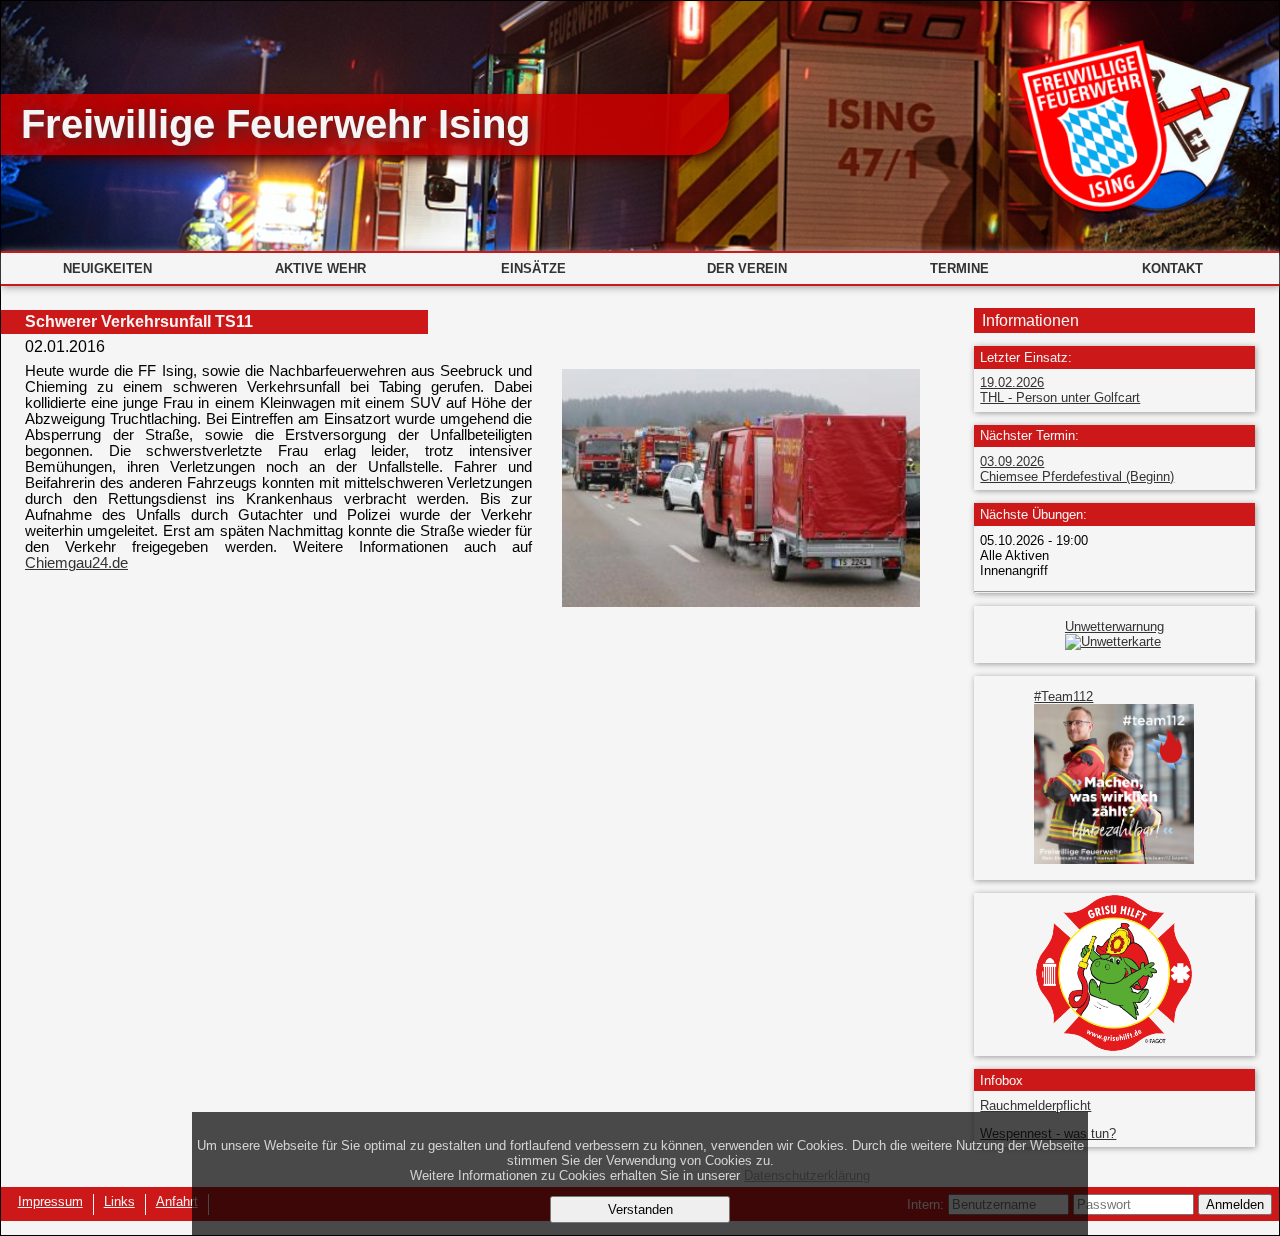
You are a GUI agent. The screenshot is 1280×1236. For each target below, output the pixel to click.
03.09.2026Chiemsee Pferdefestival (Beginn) (1077, 469)
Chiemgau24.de (76, 563)
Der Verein (747, 268)
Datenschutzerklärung (807, 1175)
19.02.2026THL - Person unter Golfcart (1060, 390)
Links (119, 1201)
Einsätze (533, 268)
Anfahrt (177, 1201)
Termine (959, 268)
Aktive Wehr (320, 268)
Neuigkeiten (107, 268)
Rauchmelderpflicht (1035, 1105)
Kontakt (1172, 268)
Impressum (50, 1201)
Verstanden (640, 1209)
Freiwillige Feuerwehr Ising (275, 124)
